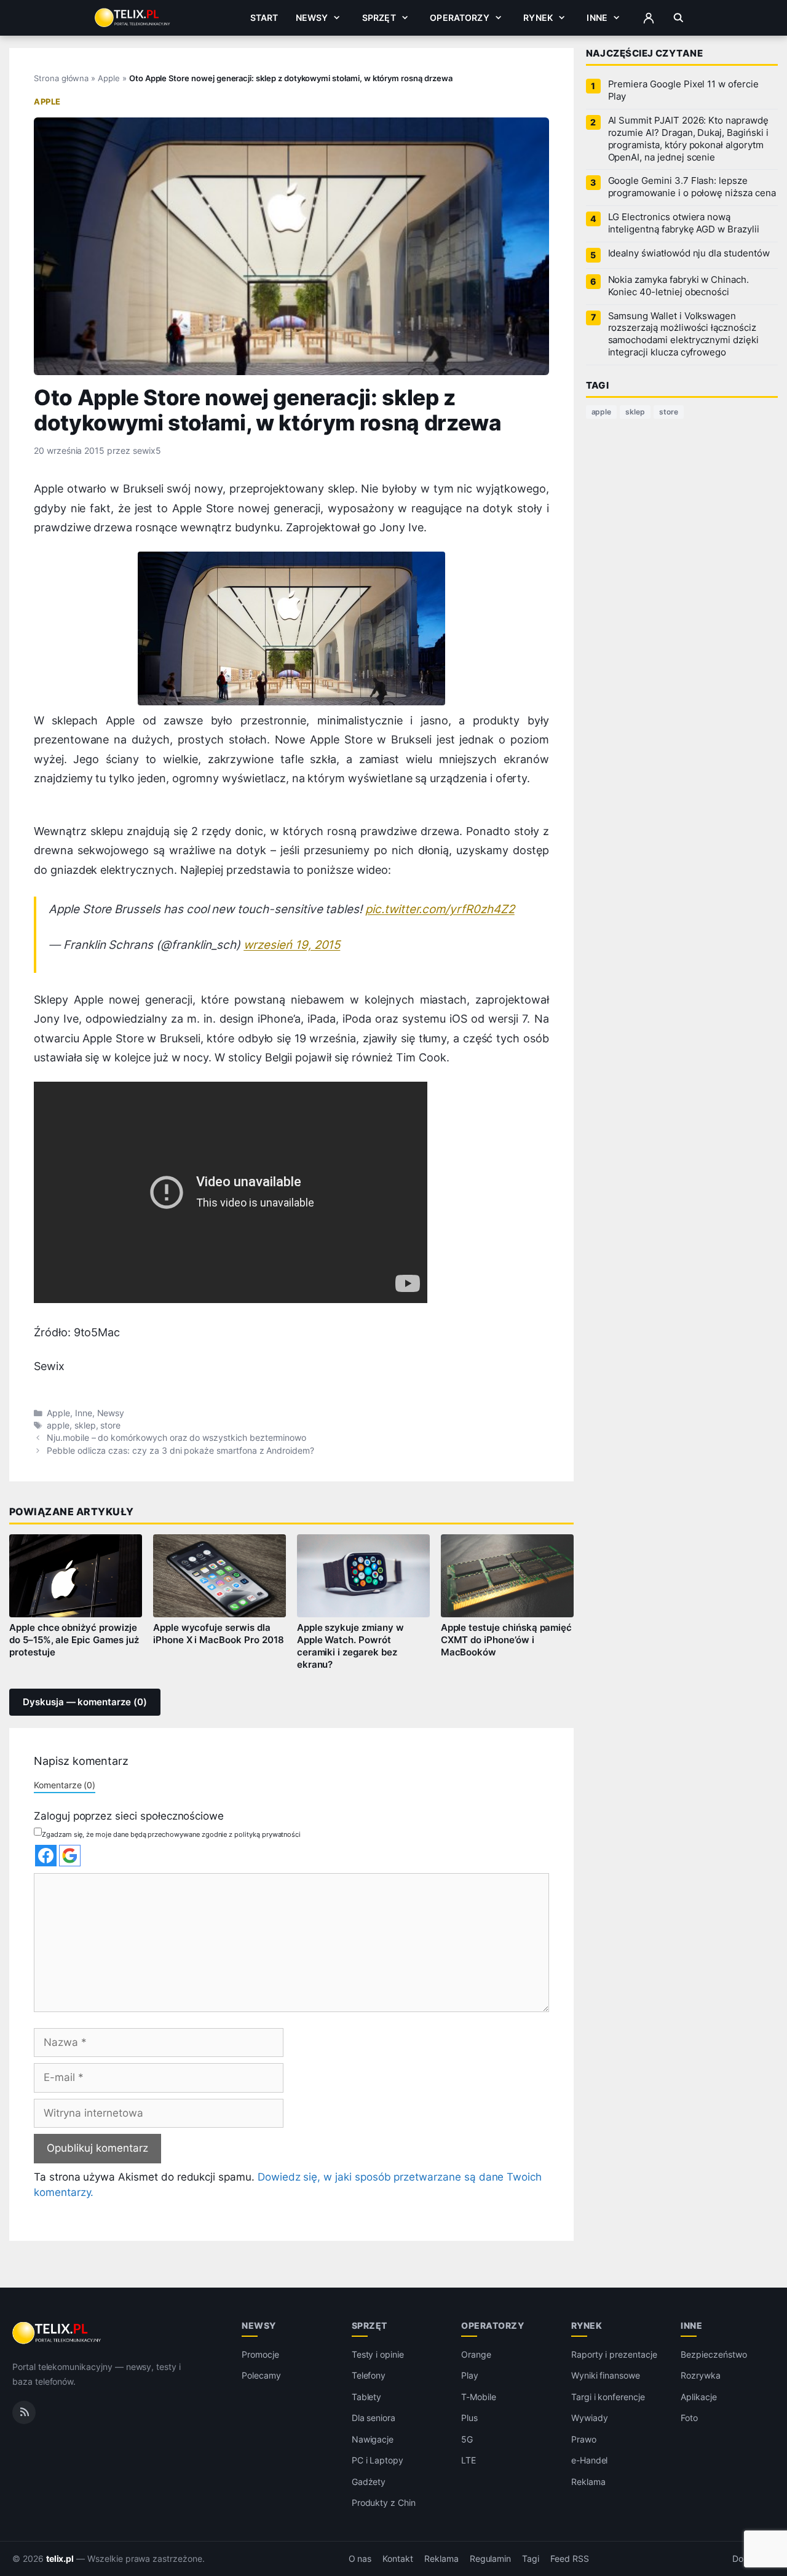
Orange (476, 2354)
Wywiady (590, 2418)
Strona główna (61, 78)
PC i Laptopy (378, 2460)
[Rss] (24, 2412)
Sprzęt (379, 18)
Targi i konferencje (608, 2397)
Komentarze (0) (65, 1785)
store (110, 1425)
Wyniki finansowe (606, 2375)
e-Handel (590, 2460)
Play (470, 2375)
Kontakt (398, 2559)
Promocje (260, 2354)
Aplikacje (699, 2397)
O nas (360, 2559)
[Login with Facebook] (46, 1856)
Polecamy (261, 2375)
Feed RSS (570, 2559)
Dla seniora (374, 2418)
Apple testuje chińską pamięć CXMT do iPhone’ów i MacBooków (507, 1640)
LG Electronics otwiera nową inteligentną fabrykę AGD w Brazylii (684, 223)
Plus (469, 2418)
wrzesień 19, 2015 (292, 945)
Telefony (369, 2375)
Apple (109, 78)
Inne (597, 18)
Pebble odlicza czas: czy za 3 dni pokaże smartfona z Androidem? (180, 1451)
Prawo (584, 2439)
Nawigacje (373, 2439)
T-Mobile (479, 2397)
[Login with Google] (70, 1856)
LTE (469, 2460)
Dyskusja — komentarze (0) (85, 1702)
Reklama (588, 2482)
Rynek (538, 18)
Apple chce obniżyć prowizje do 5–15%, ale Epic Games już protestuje (74, 1640)
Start (264, 18)
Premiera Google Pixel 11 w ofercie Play (683, 90)
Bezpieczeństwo (714, 2354)
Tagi (531, 2559)
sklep (85, 1425)
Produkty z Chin (384, 2503)
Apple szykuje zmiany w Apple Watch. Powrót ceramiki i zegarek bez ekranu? (350, 1646)
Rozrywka (701, 2375)
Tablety (367, 2397)
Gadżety (369, 2482)
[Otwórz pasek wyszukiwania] (678, 18)
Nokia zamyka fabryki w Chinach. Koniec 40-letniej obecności (678, 286)
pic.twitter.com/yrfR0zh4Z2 (440, 909)
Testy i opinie (378, 2354)
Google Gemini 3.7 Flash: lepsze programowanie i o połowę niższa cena (692, 187)
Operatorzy (459, 18)
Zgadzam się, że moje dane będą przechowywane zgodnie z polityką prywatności (171, 1834)
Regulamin (491, 2559)
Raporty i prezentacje (614, 2354)
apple (58, 1425)
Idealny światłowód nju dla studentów (689, 253)
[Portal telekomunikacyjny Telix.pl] (57, 2333)
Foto (689, 2418)
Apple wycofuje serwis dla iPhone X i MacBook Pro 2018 (219, 1634)
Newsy (312, 18)
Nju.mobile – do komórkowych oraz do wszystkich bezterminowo (176, 1438)
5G (467, 2439)
